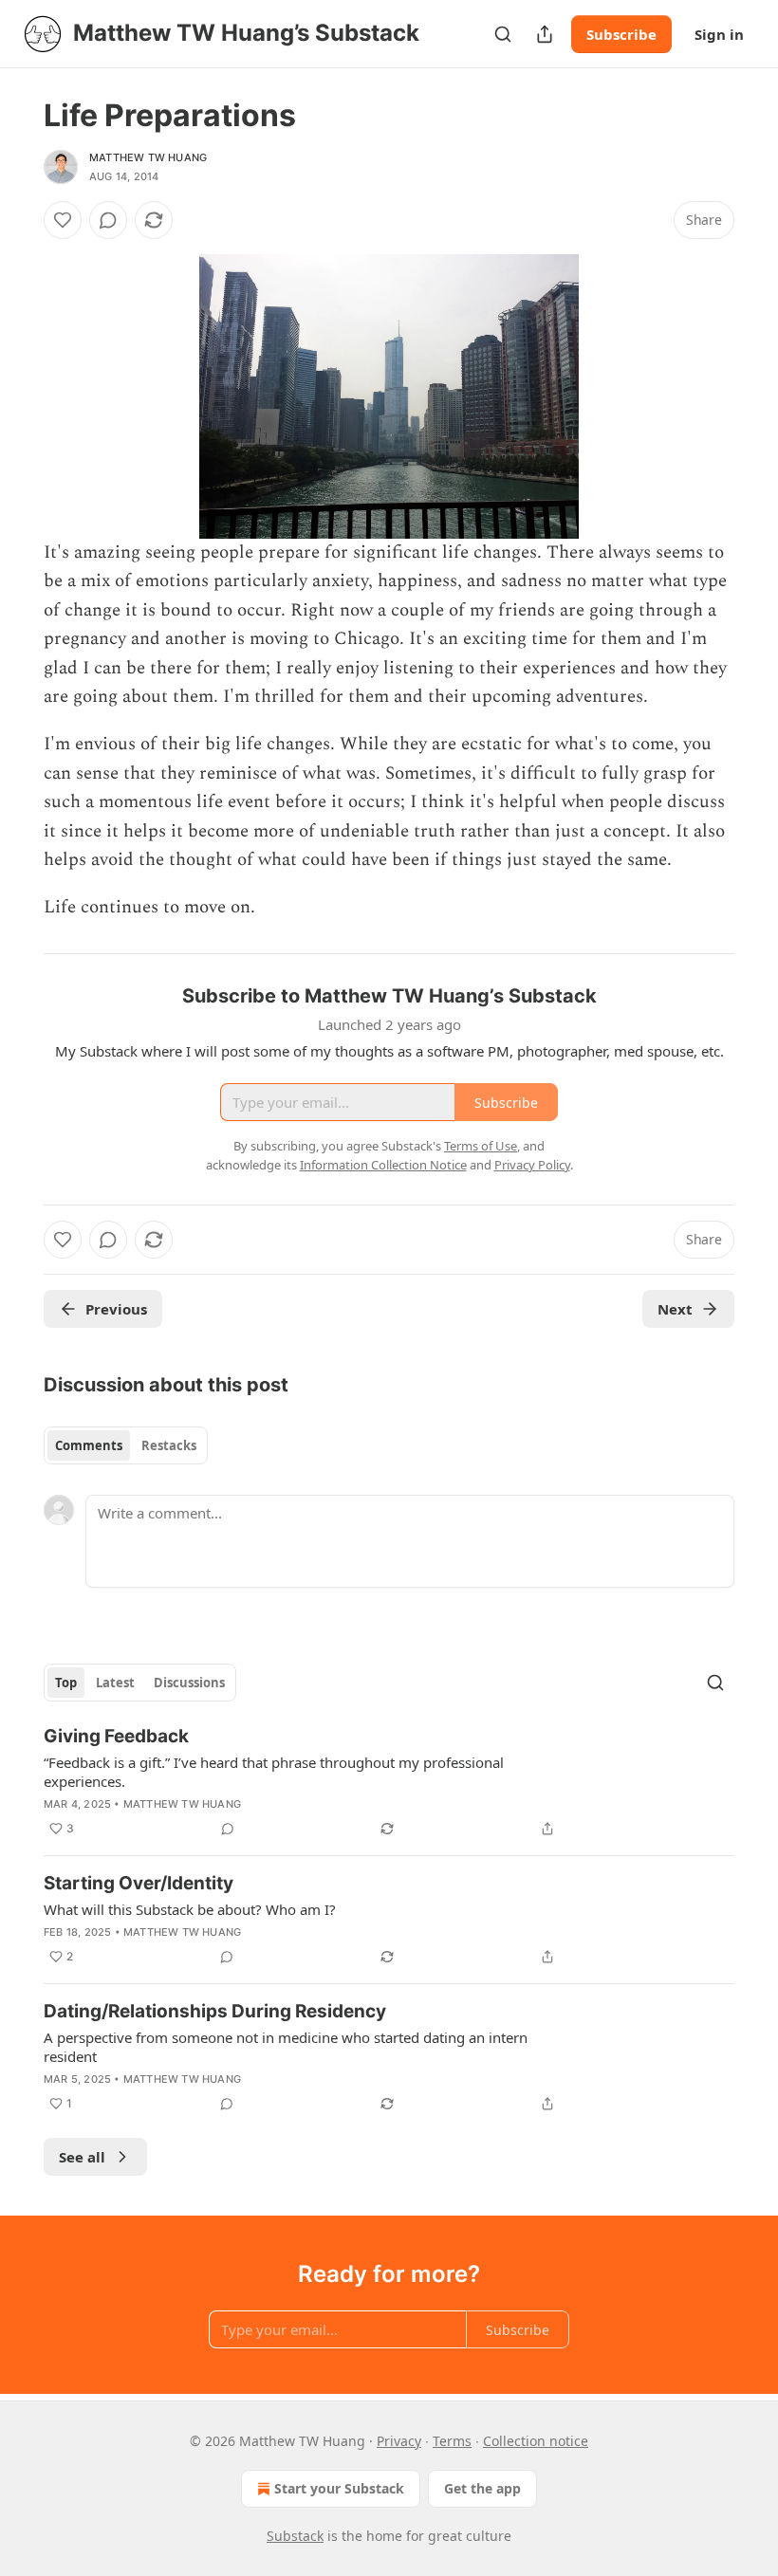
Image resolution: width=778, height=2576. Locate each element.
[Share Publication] (545, 34)
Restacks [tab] (169, 1445)
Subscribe (621, 34)
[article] (389, 1782)
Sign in (719, 34)
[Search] (503, 34)
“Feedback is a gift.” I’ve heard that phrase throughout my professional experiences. (274, 1772)
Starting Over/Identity (139, 1883)
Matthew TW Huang (148, 157)
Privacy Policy (532, 1165)
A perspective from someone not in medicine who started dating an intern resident (286, 2047)
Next (675, 1309)
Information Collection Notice (383, 1165)
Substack (295, 2536)
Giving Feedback (116, 1736)
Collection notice (536, 2441)
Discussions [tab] (189, 1683)
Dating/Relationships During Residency (215, 2011)
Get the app (482, 2488)
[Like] (63, 220)
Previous (116, 1309)
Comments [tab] (89, 1445)
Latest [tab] (115, 1683)
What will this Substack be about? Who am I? (190, 1909)
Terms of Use (481, 1146)
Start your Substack (339, 2488)
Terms (452, 2441)
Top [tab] (66, 1683)
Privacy (399, 2441)
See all (82, 2157)
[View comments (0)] (108, 220)
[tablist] (126, 1445)
